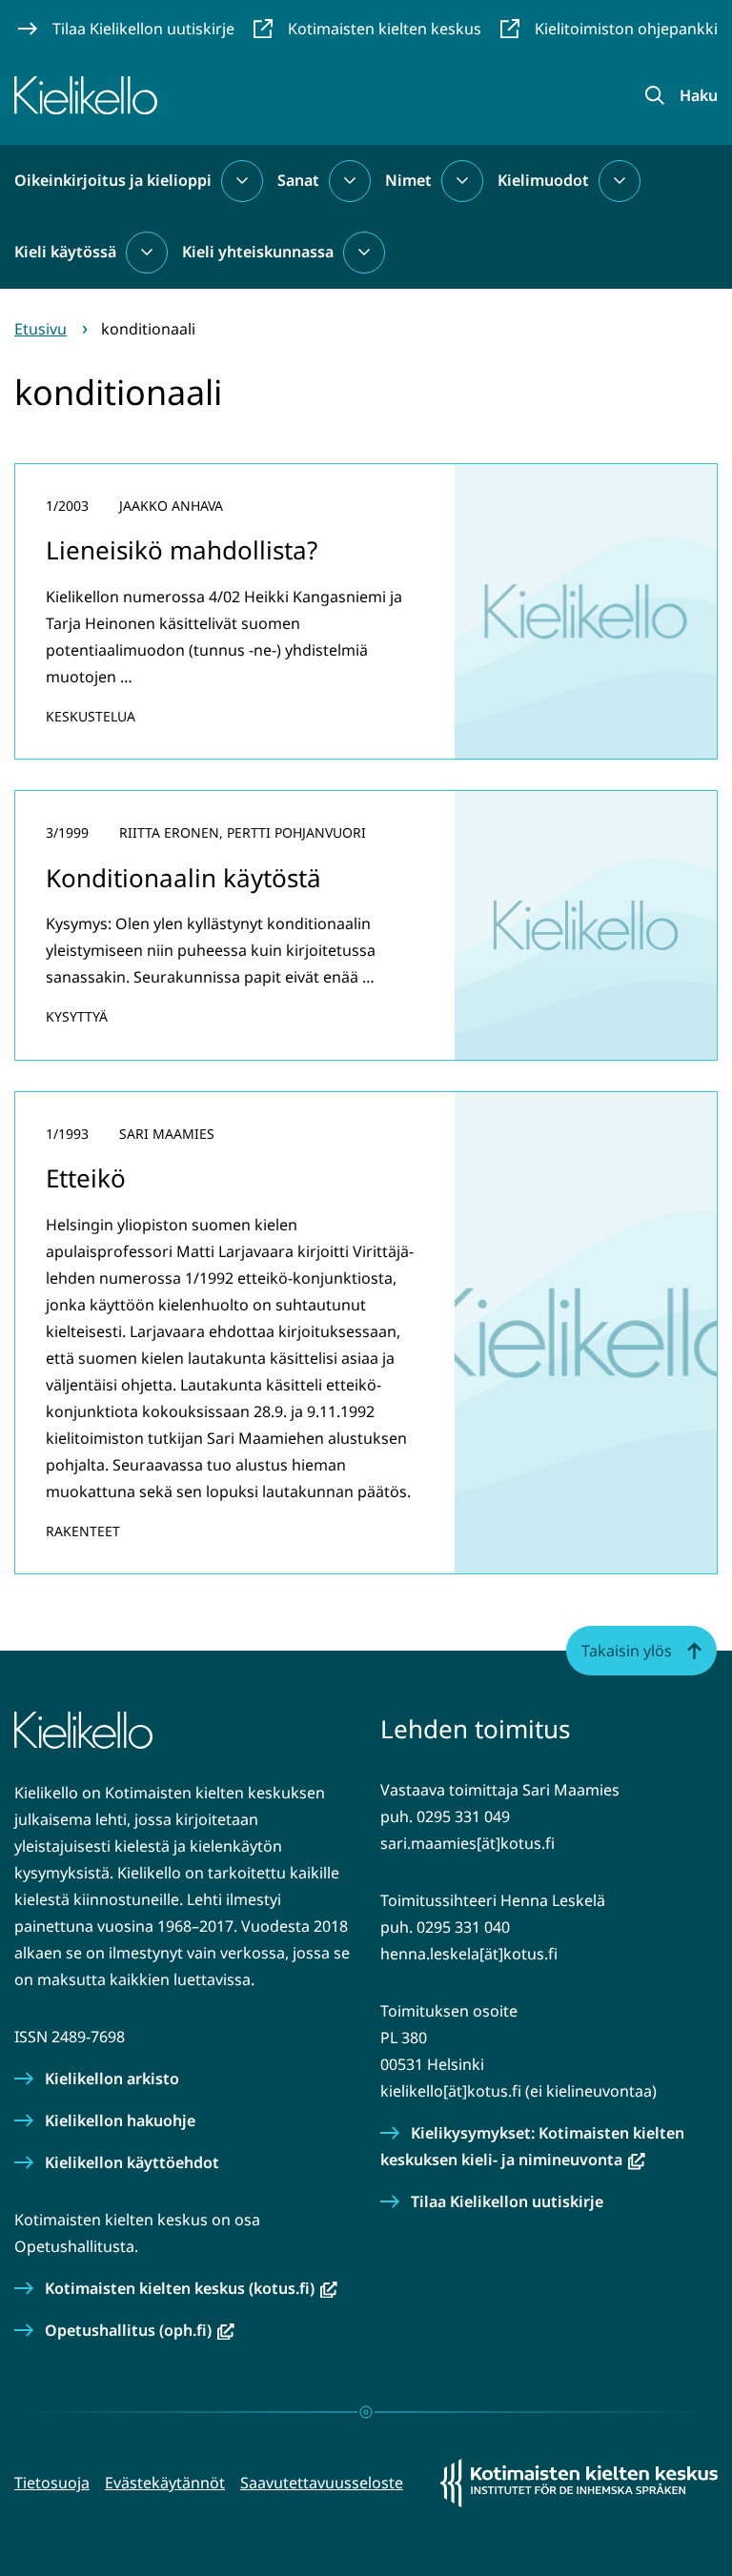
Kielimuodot (543, 180)
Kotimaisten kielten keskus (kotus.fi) (191, 2288)
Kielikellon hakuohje (120, 2120)
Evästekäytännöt (165, 2483)
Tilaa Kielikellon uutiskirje (507, 2201)
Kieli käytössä (65, 252)
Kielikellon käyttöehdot (132, 2162)
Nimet (408, 180)
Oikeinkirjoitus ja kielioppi (113, 180)
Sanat (298, 180)
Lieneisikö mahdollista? (182, 550)
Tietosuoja (52, 2483)
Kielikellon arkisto (112, 2079)
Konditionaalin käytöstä (183, 878)
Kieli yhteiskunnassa (258, 252)
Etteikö (86, 1178)
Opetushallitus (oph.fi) (140, 2330)
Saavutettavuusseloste (322, 2483)
